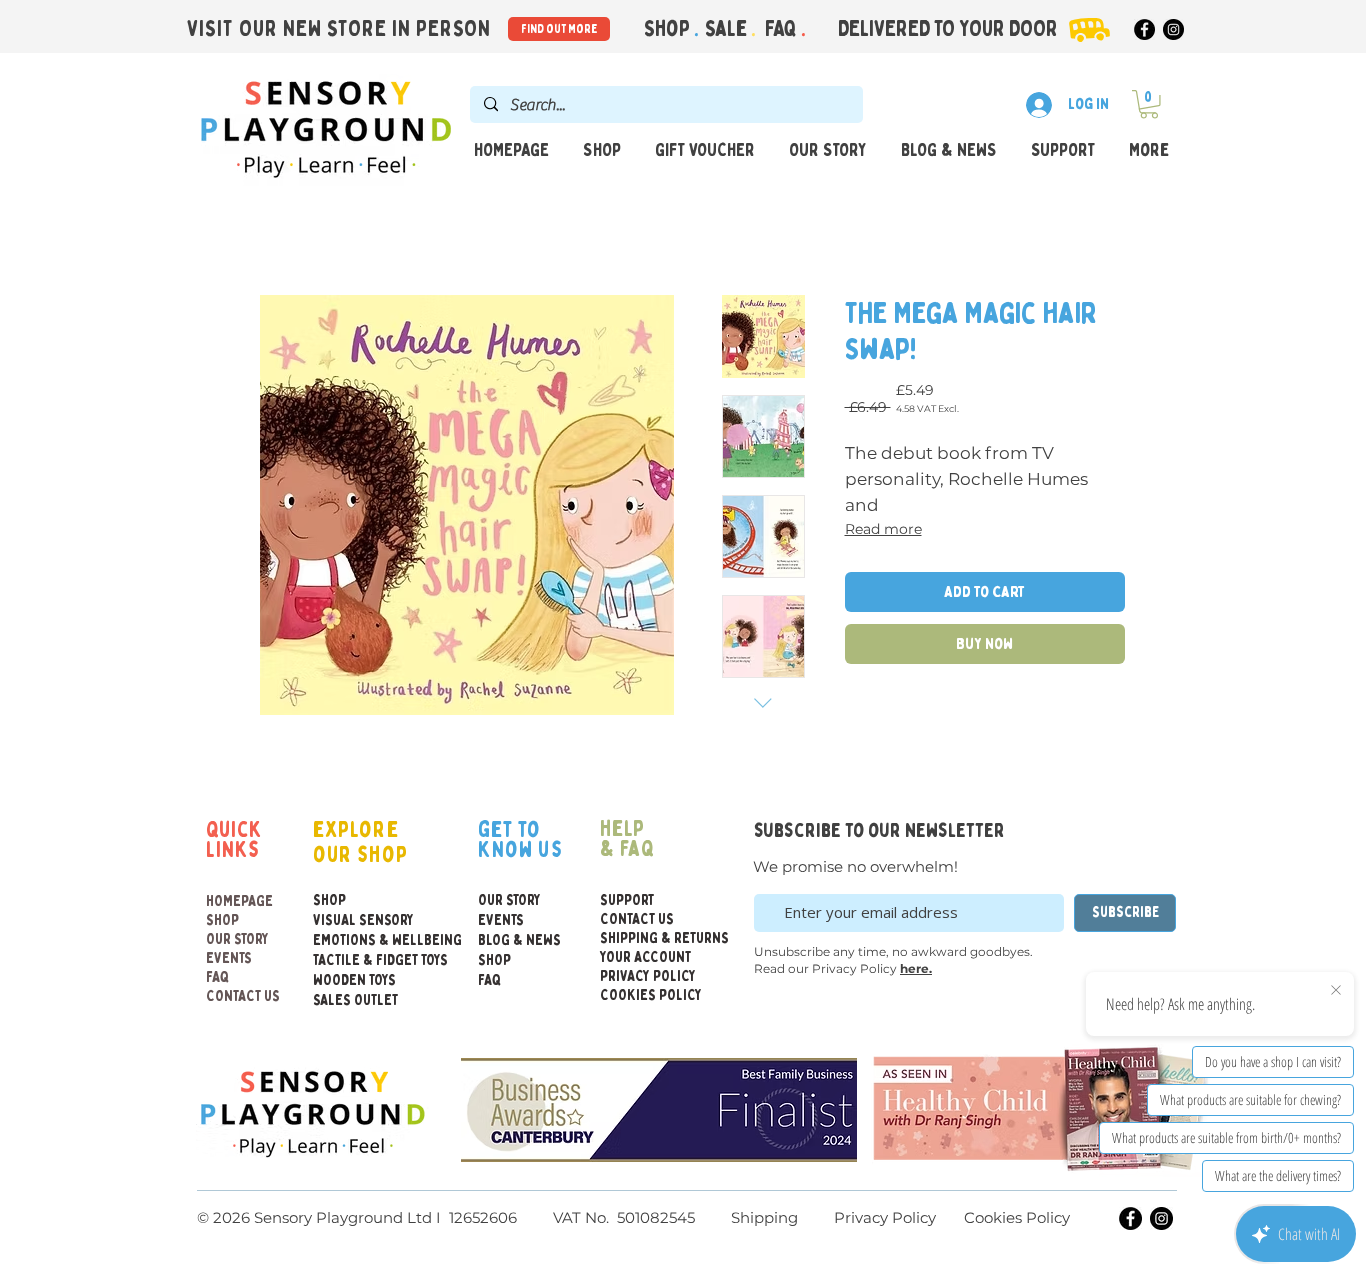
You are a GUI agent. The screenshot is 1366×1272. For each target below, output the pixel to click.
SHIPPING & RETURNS (648, 938)
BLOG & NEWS (519, 940)
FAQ (783, 29)
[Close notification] (1336, 991)
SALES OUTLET (355, 1000)
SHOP (222, 920)
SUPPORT (627, 900)
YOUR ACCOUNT (645, 957)
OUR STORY (237, 939)
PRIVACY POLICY (648, 976)
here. (916, 968)
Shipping (764, 1217)
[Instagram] (1173, 29)
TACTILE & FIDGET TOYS (356, 960)
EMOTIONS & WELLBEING (356, 940)
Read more (883, 529)
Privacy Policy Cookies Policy (950, 1217)
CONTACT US (243, 996)
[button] (1149, 104)
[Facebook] (1144, 29)
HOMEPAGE (239, 901)
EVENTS (229, 958)
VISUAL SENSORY (356, 920)
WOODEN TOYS (354, 980)
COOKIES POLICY (648, 995)
